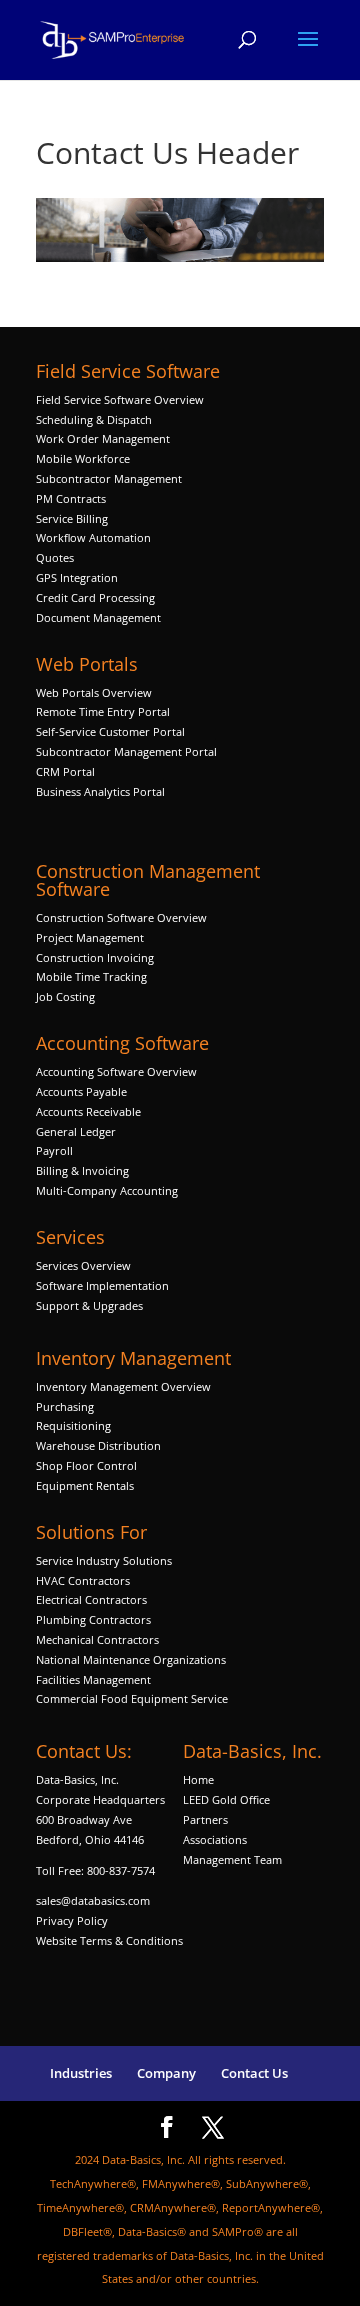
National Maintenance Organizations (131, 1659)
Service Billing (72, 518)
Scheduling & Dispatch (94, 419)
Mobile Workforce (83, 458)
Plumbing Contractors (93, 1619)
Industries (81, 2073)
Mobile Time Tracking (91, 976)
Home (198, 1779)
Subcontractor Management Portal (126, 751)
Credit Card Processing (95, 597)
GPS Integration (77, 577)
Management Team (232, 1859)
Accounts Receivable (88, 1111)
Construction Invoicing (96, 957)
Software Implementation (102, 1285)
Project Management (90, 937)
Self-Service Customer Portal (110, 731)
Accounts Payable (81, 1091)
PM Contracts (71, 498)
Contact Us (254, 2073)
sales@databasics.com (93, 1900)
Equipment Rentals (85, 1485)
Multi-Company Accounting (107, 1190)
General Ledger (76, 1131)
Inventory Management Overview (123, 1386)
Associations (215, 1839)
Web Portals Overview (94, 692)
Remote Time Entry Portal (103, 711)
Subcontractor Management (109, 478)
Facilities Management (93, 1679)
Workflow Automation (93, 537)
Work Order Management (103, 438)
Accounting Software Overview (116, 1071)
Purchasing (65, 1406)
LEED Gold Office (226, 1799)
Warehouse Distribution (98, 1445)
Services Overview (83, 1265)
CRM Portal (65, 771)
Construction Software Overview (121, 917)
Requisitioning (75, 1425)
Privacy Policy (72, 1920)
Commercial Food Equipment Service (132, 1698)
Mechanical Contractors (97, 1639)
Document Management (100, 617)
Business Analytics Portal (100, 791)
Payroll (54, 1150)
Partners (205, 1819)
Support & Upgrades (89, 1305)
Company (166, 2073)
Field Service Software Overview (120, 399)
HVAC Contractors (83, 1580)
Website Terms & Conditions (109, 1940)
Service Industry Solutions (104, 1560)
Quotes (55, 557)
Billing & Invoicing (82, 1170)
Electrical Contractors (91, 1599)
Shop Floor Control (86, 1465)
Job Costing (65, 996)
